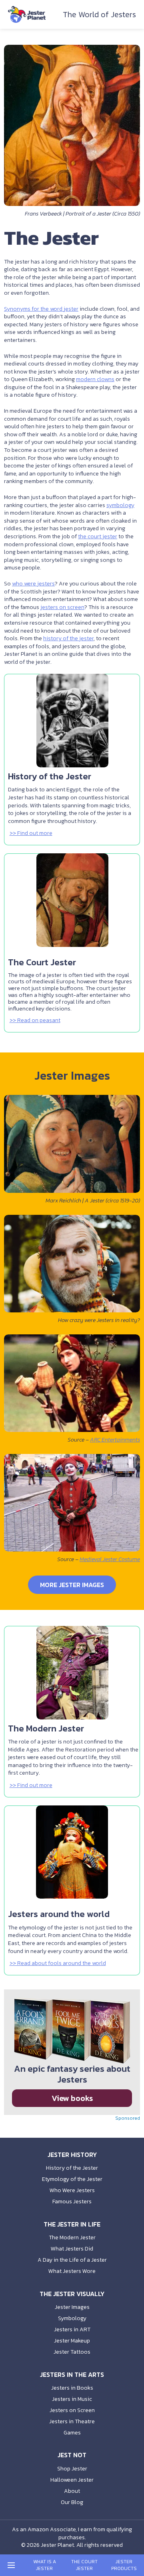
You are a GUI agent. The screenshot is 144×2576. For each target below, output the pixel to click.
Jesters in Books (72, 2388)
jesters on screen (62, 607)
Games (72, 2433)
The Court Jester (84, 2565)
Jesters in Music (72, 2399)
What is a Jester (45, 2565)
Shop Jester (72, 2469)
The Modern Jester (72, 2238)
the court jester (98, 536)
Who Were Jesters (72, 2190)
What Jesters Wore (72, 2271)
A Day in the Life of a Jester (72, 2260)
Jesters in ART (72, 2329)
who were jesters (33, 584)
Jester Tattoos (72, 2352)
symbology (120, 505)
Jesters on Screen (72, 2410)
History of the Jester (72, 2168)
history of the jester (68, 638)
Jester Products (124, 2565)
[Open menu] (11, 2565)
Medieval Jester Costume (110, 1559)
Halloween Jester (72, 2480)
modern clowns (95, 379)
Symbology (72, 2318)
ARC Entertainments (115, 1440)
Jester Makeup (72, 2341)
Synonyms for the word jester (41, 309)
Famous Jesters (72, 2202)
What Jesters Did (72, 2249)
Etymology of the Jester (72, 2179)
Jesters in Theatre (72, 2421)
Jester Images (72, 2307)
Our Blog (72, 2502)
